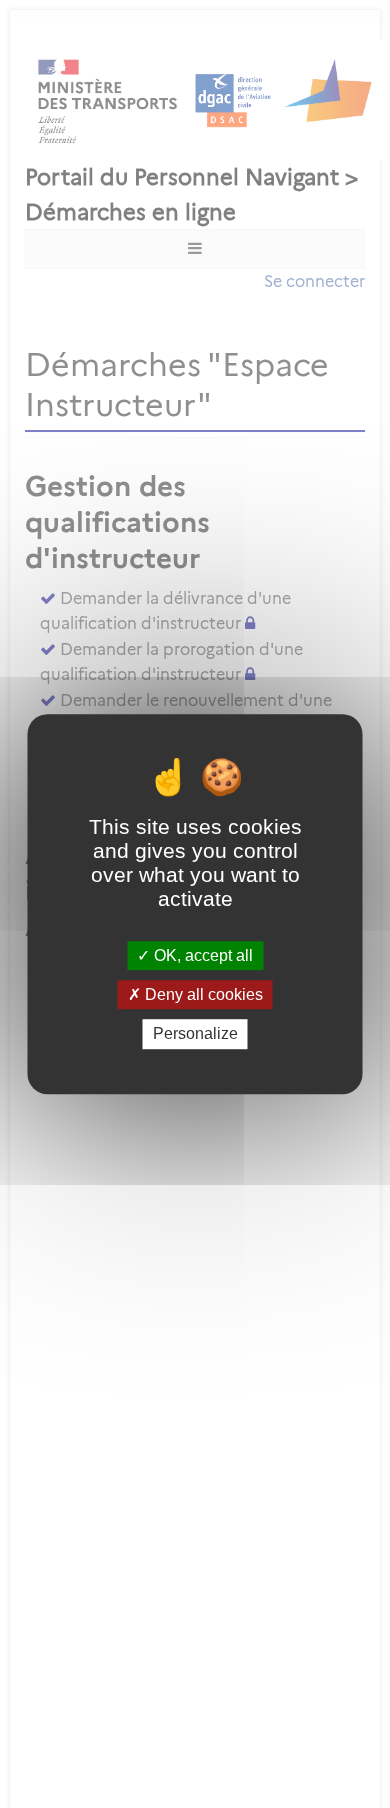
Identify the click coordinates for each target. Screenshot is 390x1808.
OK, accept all (201, 955)
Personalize (195, 1034)
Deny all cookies (202, 994)
